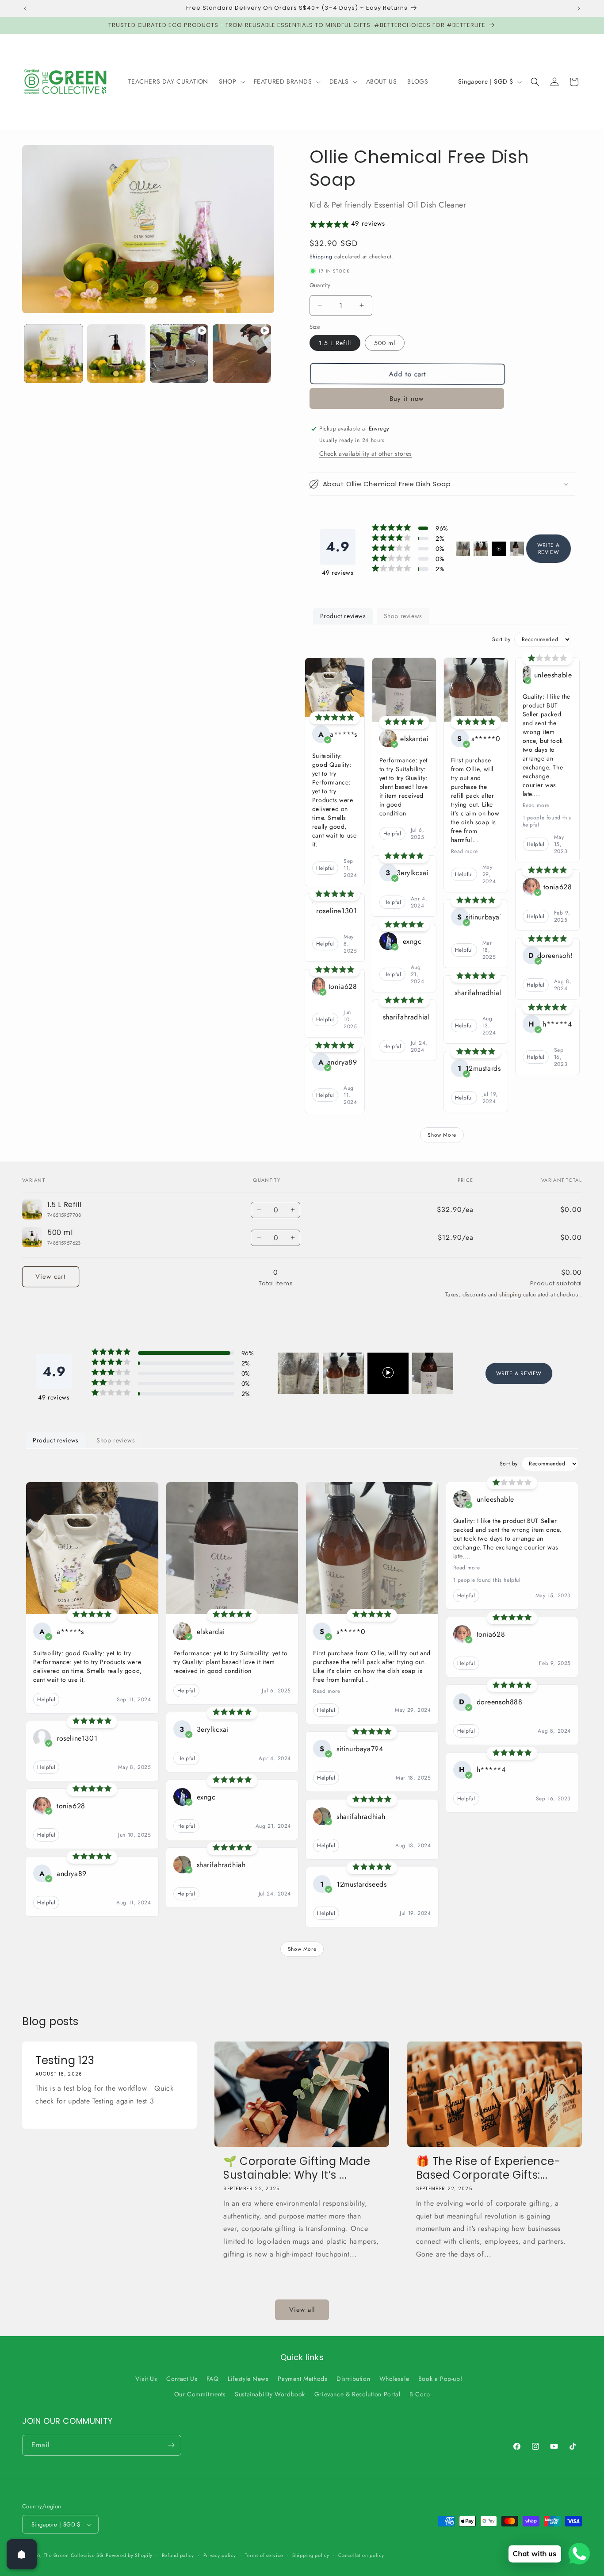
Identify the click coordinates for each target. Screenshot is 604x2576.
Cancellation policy (361, 2555)
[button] (231, 81)
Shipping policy (311, 2555)
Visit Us (146, 2379)
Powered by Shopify (129, 2556)
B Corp (420, 2395)
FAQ (213, 2379)
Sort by (501, 639)
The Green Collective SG (74, 2556)
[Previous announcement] (25, 8)
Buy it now (407, 399)
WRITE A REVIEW (549, 549)
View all (302, 2310)
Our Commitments (200, 2395)
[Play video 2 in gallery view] (242, 354)
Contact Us (182, 2379)
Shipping (321, 257)
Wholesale (394, 2379)
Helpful (325, 868)
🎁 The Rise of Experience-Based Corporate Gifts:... (488, 2168)
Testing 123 (65, 2060)
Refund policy (178, 2555)
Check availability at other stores (366, 454)
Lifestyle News (248, 2379)
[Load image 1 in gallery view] (54, 354)
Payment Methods (302, 2379)
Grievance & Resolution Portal (357, 2395)
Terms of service (264, 2555)
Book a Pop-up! (440, 2379)
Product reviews (343, 616)
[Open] (22, 2554)
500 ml (385, 343)
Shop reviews (403, 616)
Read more (464, 851)
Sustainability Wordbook (270, 2395)
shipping (510, 1294)
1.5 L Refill (335, 343)
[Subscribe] (171, 2445)
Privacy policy (220, 2555)
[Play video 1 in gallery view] (179, 354)
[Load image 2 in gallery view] (116, 354)
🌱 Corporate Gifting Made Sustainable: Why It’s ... (297, 2168)
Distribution (353, 2379)
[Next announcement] (579, 8)
